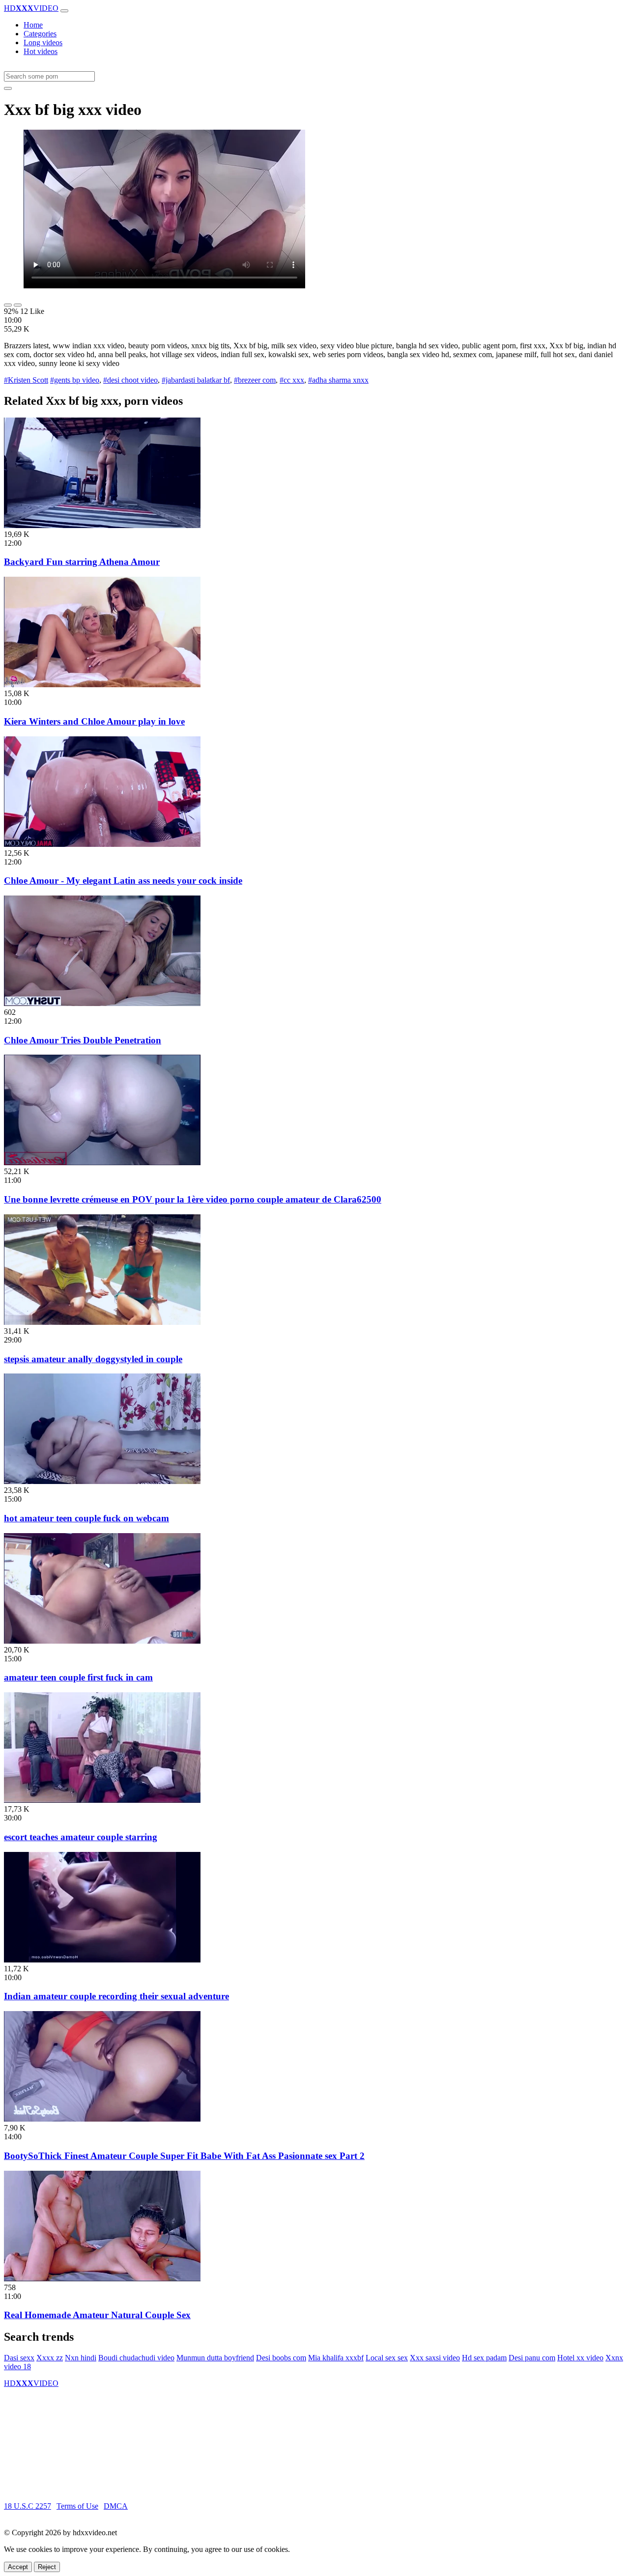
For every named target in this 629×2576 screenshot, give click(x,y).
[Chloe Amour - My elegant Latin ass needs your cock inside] (102, 844)
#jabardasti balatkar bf (196, 380)
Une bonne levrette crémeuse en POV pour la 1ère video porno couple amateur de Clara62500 (193, 1199)
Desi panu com (532, 2358)
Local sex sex (387, 2358)
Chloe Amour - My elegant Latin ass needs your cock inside (123, 881)
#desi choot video (130, 380)
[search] (8, 88)
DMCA (116, 2506)
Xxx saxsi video (435, 2358)
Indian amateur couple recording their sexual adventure (116, 1996)
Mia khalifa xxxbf (336, 2358)
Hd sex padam (484, 2358)
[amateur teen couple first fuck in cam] (102, 1641)
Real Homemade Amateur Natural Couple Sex (97, 2315)
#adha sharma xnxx (338, 380)
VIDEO (31, 8)
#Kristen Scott (26, 380)
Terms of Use (77, 2506)
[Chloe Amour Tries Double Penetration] (102, 1003)
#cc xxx (292, 380)
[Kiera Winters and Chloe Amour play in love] (102, 685)
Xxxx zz (50, 2358)
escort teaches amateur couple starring (81, 1837)
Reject (47, 2567)
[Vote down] (18, 305)
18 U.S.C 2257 (28, 2506)
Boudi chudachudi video (136, 2358)
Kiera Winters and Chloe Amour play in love (94, 721)
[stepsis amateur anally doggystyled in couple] (102, 1322)
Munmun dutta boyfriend (215, 2358)
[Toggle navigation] (64, 11)
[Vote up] (8, 305)
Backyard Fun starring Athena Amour (82, 562)
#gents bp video (75, 380)
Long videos (43, 42)
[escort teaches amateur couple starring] (102, 1800)
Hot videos (41, 51)
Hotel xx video (580, 2358)
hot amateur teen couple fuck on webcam (86, 1518)
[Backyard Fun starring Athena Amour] (102, 525)
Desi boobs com (281, 2358)
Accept (18, 2567)
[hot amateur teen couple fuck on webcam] (102, 1481)
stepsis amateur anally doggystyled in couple (93, 1359)
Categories (40, 34)
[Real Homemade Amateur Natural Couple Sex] (102, 2279)
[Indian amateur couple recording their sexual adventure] (102, 1960)
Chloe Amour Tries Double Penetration (83, 1040)
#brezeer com (255, 380)
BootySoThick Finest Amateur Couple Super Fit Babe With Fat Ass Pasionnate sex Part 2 (184, 2156)
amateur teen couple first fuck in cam (78, 1677)
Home (33, 25)
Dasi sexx (19, 2358)
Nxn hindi (81, 2358)
